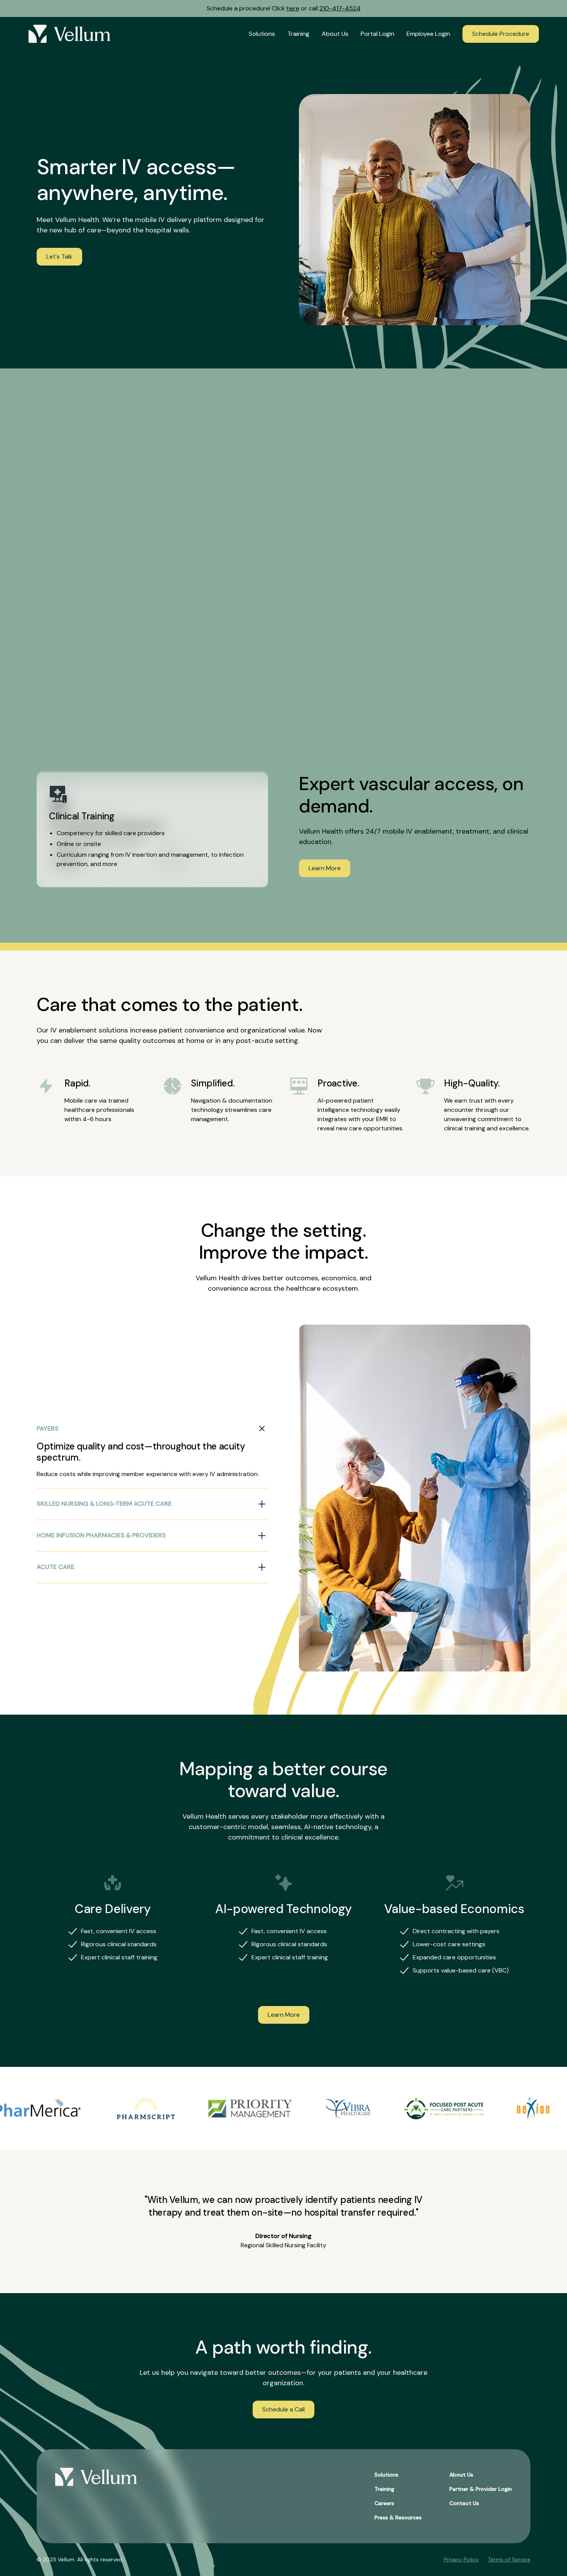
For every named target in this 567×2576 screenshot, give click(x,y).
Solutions (262, 34)
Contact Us (464, 2503)
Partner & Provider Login (481, 2489)
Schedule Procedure (501, 34)
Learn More (325, 868)
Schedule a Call (283, 2409)
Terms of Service (509, 2559)
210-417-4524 (340, 8)
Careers (384, 2503)
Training (298, 34)
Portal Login (377, 34)
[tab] (152, 1451)
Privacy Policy (461, 2559)
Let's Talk (59, 256)
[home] (69, 34)
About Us (335, 34)
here (293, 8)
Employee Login (428, 34)
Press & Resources (398, 2517)
